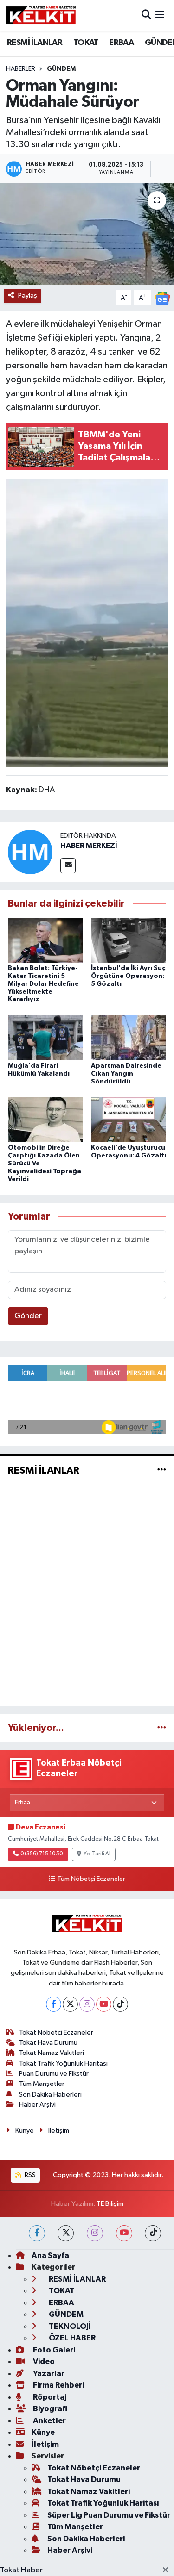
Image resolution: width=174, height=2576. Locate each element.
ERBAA (121, 43)
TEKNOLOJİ (69, 2326)
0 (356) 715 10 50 (42, 1854)
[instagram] (95, 2233)
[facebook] (37, 2233)
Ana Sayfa (50, 2256)
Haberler (21, 69)
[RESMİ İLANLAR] (162, 1470)
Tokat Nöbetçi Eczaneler (56, 2032)
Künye (25, 2131)
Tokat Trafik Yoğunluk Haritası (63, 2063)
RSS (29, 2175)
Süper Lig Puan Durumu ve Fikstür (109, 2515)
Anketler (49, 2421)
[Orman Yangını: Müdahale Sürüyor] (87, 234)
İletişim (59, 2131)
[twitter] (66, 2233)
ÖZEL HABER (71, 2338)
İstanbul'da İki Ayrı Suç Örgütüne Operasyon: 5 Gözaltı (128, 976)
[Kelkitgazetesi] (41, 15)
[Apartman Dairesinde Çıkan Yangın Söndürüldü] (129, 1037)
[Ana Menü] (160, 16)
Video (43, 2361)
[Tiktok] (120, 2004)
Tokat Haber (21, 2570)
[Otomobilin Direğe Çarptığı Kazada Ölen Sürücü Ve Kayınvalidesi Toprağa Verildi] (45, 1120)
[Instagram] (87, 2004)
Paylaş (28, 296)
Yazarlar (48, 2374)
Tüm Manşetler (42, 2084)
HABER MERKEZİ (89, 846)
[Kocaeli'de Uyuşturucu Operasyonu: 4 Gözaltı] (129, 1120)
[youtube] (124, 2233)
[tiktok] (153, 2233)
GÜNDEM (61, 69)
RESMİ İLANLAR (35, 43)
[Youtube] (104, 2004)
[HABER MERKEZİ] (30, 852)
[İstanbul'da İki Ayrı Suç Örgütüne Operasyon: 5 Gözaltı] (129, 940)
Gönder (28, 1316)
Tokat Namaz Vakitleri (52, 2053)
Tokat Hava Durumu (48, 2043)
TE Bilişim (110, 2204)
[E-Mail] (68, 866)
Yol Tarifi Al (97, 1854)
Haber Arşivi (37, 2105)
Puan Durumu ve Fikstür (54, 2074)
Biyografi (49, 2409)
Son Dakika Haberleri (50, 2094)
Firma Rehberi (58, 2385)
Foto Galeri (53, 2350)
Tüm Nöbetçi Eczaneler (91, 1879)
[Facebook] (54, 2004)
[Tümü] (162, 1728)
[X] (70, 2004)
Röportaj (49, 2397)
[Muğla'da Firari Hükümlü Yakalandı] (45, 1037)
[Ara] (146, 16)
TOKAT (86, 43)
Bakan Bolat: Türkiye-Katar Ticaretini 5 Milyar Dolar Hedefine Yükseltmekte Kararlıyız (43, 984)
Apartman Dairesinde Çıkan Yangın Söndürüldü (126, 1074)
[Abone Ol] (162, 298)
